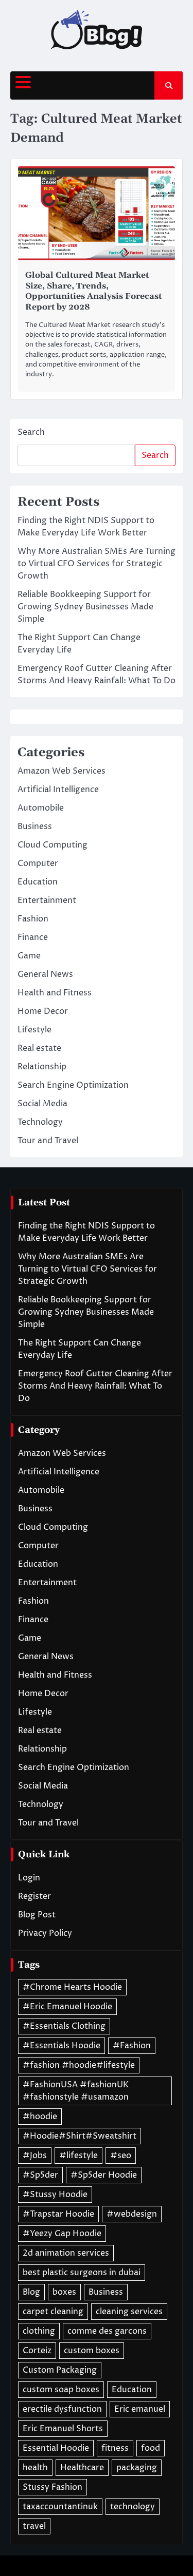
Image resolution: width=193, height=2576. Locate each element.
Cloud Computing (52, 845)
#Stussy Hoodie (55, 2195)
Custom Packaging (60, 2370)
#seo (121, 2156)
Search (31, 432)
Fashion (33, 919)
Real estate (39, 1048)
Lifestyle (34, 1030)
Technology (40, 1122)
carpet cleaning (53, 2312)
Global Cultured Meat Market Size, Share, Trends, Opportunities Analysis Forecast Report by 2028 (93, 291)
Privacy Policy (45, 1933)
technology (133, 2507)
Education (38, 882)
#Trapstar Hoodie (58, 2214)
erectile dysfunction (62, 2409)
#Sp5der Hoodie (104, 2175)
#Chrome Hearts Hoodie (72, 1987)
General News (45, 974)
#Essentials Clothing (64, 2026)
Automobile (41, 808)
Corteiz (37, 2351)
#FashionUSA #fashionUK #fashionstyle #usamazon (76, 2091)
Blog (31, 2292)
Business (35, 826)
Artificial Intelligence (58, 790)
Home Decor (43, 1011)
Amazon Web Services (62, 771)
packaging (137, 2468)
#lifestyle (78, 2156)
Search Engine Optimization (73, 1085)
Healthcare (82, 2468)
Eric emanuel (140, 2409)
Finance (33, 937)
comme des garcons (107, 2331)
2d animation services (66, 2253)
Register (34, 1896)
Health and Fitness (55, 993)
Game (29, 956)
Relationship (42, 1067)
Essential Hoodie (56, 2448)
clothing (39, 2331)
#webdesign (132, 2214)
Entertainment (47, 900)
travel (34, 2526)
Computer (38, 863)
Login (29, 1878)
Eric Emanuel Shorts (63, 2429)
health (35, 2468)
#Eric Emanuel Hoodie (67, 2007)
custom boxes (92, 2351)
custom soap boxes (61, 2390)
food (151, 2448)
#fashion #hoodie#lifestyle (79, 2065)
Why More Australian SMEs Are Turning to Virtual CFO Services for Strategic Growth (97, 564)
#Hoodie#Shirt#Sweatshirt (80, 2136)
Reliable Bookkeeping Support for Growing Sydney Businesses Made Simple (85, 607)
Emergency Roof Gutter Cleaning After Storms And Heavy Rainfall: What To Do (95, 1386)
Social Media (42, 1104)
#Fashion (132, 2046)
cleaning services (129, 2312)
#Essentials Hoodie (62, 2046)
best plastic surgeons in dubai (82, 2273)
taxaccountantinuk (60, 2507)
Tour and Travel (48, 1141)
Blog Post (37, 1915)
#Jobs (35, 2156)
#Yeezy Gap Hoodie (62, 2234)
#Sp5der (40, 2175)
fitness (115, 2448)
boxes (64, 2292)
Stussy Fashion (52, 2487)
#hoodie (40, 2117)
